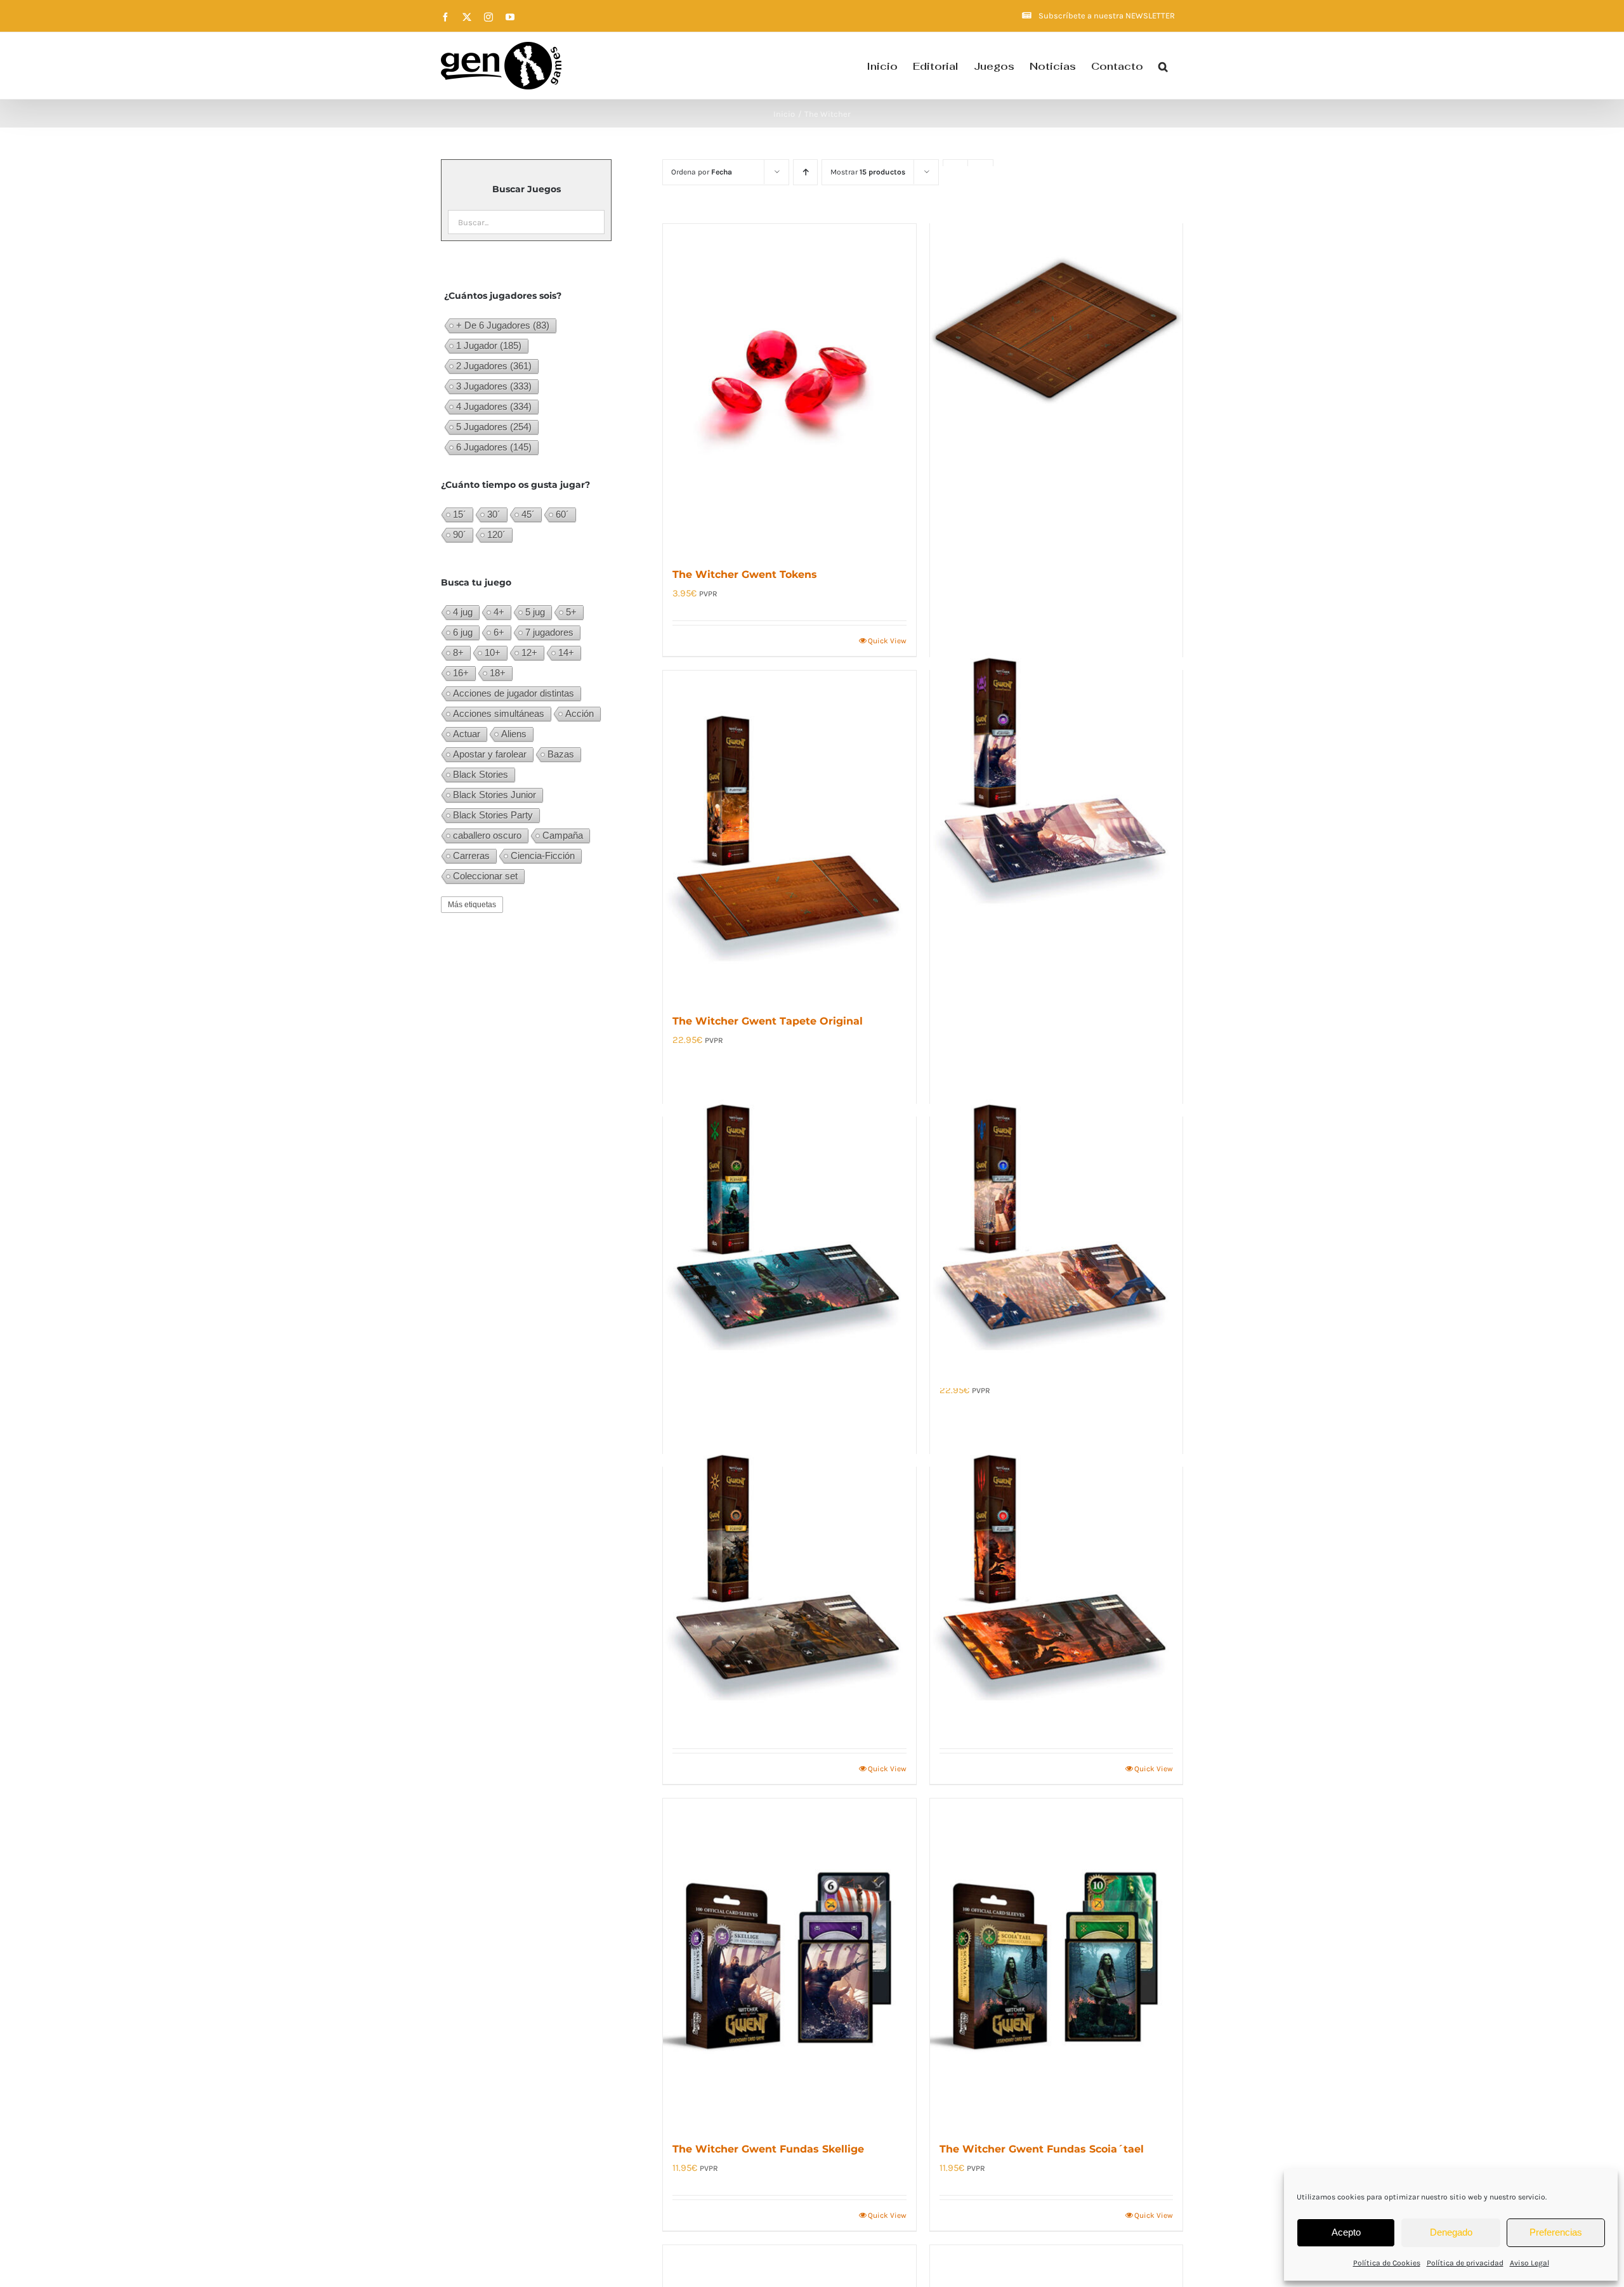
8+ (458, 652)
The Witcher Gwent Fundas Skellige (768, 2149)
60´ (562, 514)
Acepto (1346, 2232)
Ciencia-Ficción (543, 855)
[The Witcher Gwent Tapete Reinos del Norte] (1056, 1224)
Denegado (1451, 2232)
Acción (580, 713)
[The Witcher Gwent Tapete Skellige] (1056, 777)
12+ (529, 652)
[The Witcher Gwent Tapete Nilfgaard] (789, 1574)
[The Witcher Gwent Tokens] (789, 388)
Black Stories (481, 774)
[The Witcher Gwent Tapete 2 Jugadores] (1056, 331)
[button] (1163, 66)
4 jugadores (494, 406)
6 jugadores (494, 447)
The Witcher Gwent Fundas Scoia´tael (1042, 2149)
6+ (499, 632)
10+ (493, 652)
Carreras (471, 855)
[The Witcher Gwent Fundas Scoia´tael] (1056, 1963)
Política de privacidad (1465, 2263)
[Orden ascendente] (805, 172)
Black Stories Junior (494, 795)
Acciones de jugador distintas (514, 693)
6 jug (463, 632)
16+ (461, 673)
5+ (571, 612)
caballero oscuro (487, 835)
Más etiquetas (472, 905)
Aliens (514, 734)
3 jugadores (494, 386)
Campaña (563, 835)
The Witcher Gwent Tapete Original (768, 1021)
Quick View (887, 641)
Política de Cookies (1387, 2263)
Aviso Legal (1529, 2263)
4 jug (463, 612)
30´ (494, 514)
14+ (566, 652)
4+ (499, 612)
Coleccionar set (485, 876)
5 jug (535, 612)
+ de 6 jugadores (503, 325)
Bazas (561, 754)
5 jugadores (494, 427)
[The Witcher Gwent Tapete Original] (789, 835)
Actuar (467, 734)
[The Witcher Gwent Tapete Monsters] (1056, 1574)
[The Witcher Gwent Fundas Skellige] (789, 1963)
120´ (496, 534)
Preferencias (1556, 2232)
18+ (498, 673)
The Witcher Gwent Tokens (745, 574)
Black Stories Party (493, 815)
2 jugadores (494, 366)
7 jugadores (549, 632)
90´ (460, 534)
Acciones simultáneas (499, 713)
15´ (460, 514)
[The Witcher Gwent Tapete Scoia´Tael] (789, 1224)
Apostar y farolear (490, 754)
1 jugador (489, 345)
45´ (528, 514)
